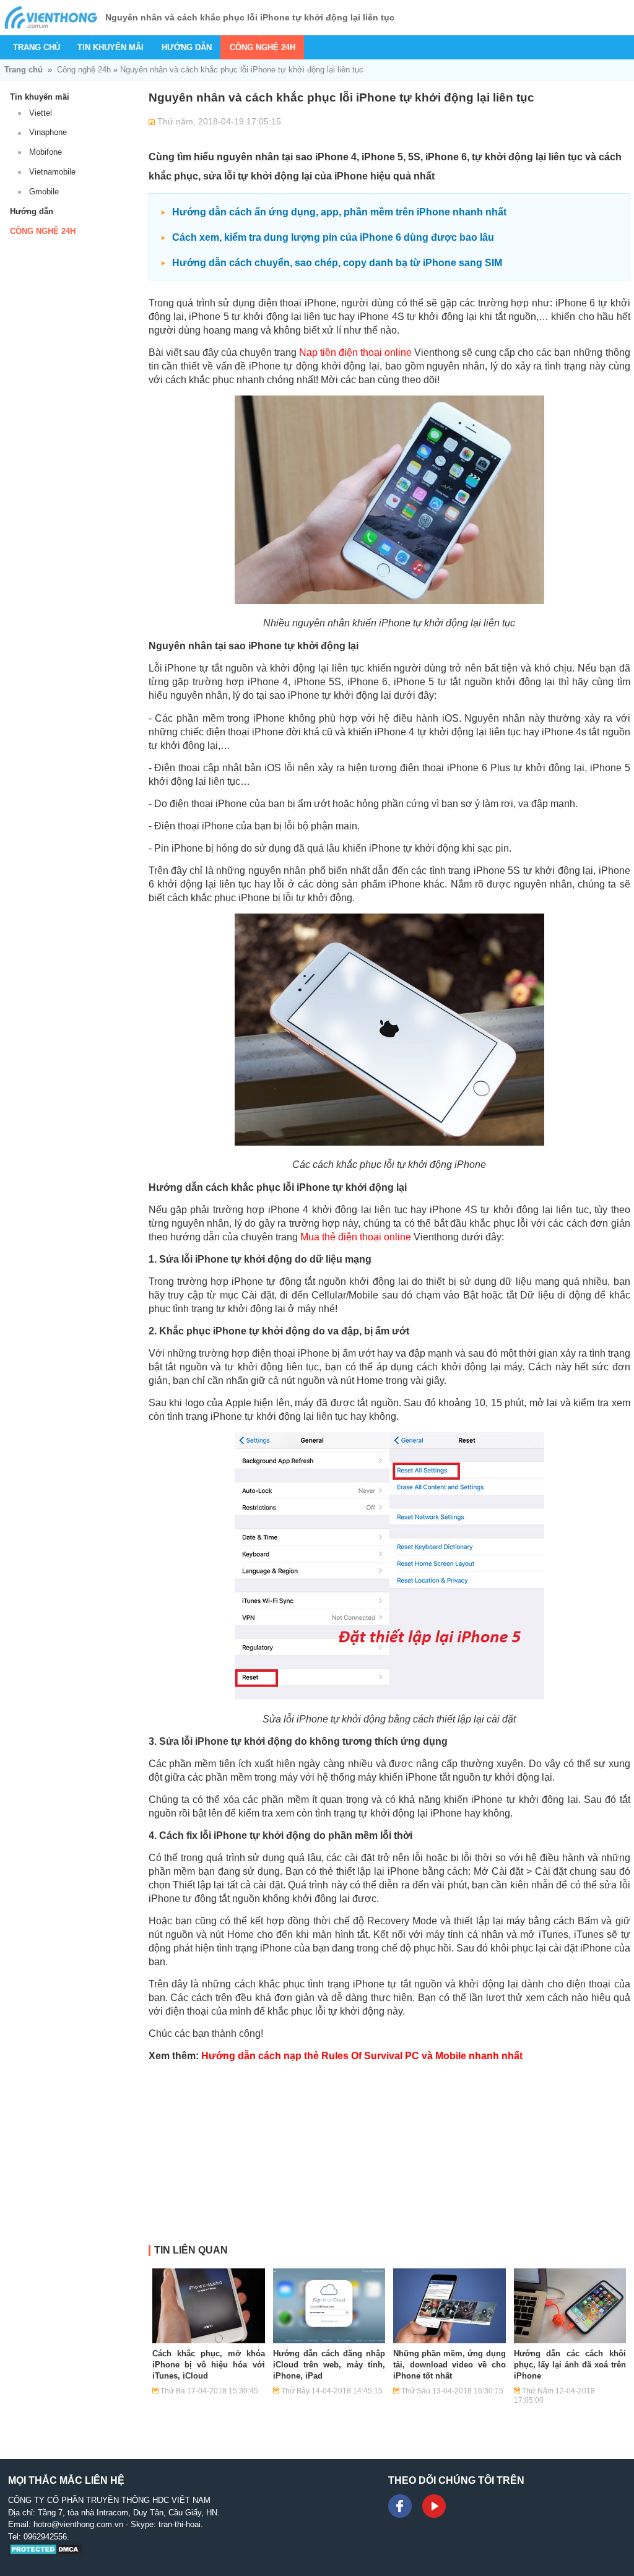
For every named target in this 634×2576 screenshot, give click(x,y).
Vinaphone (48, 132)
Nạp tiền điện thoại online (355, 352)
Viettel (41, 113)
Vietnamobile (52, 172)
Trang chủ (37, 47)
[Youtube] (434, 2506)
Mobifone (46, 152)
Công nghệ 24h (263, 47)
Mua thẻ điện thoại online (356, 1237)
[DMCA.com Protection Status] (46, 2553)
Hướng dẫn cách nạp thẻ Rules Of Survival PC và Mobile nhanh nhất (362, 2056)
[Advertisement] (389, 2158)
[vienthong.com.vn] (51, 18)
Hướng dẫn (187, 47)
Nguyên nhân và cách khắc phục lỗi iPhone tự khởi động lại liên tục (242, 70)
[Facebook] (400, 2506)
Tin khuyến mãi (111, 47)
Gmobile (44, 192)
